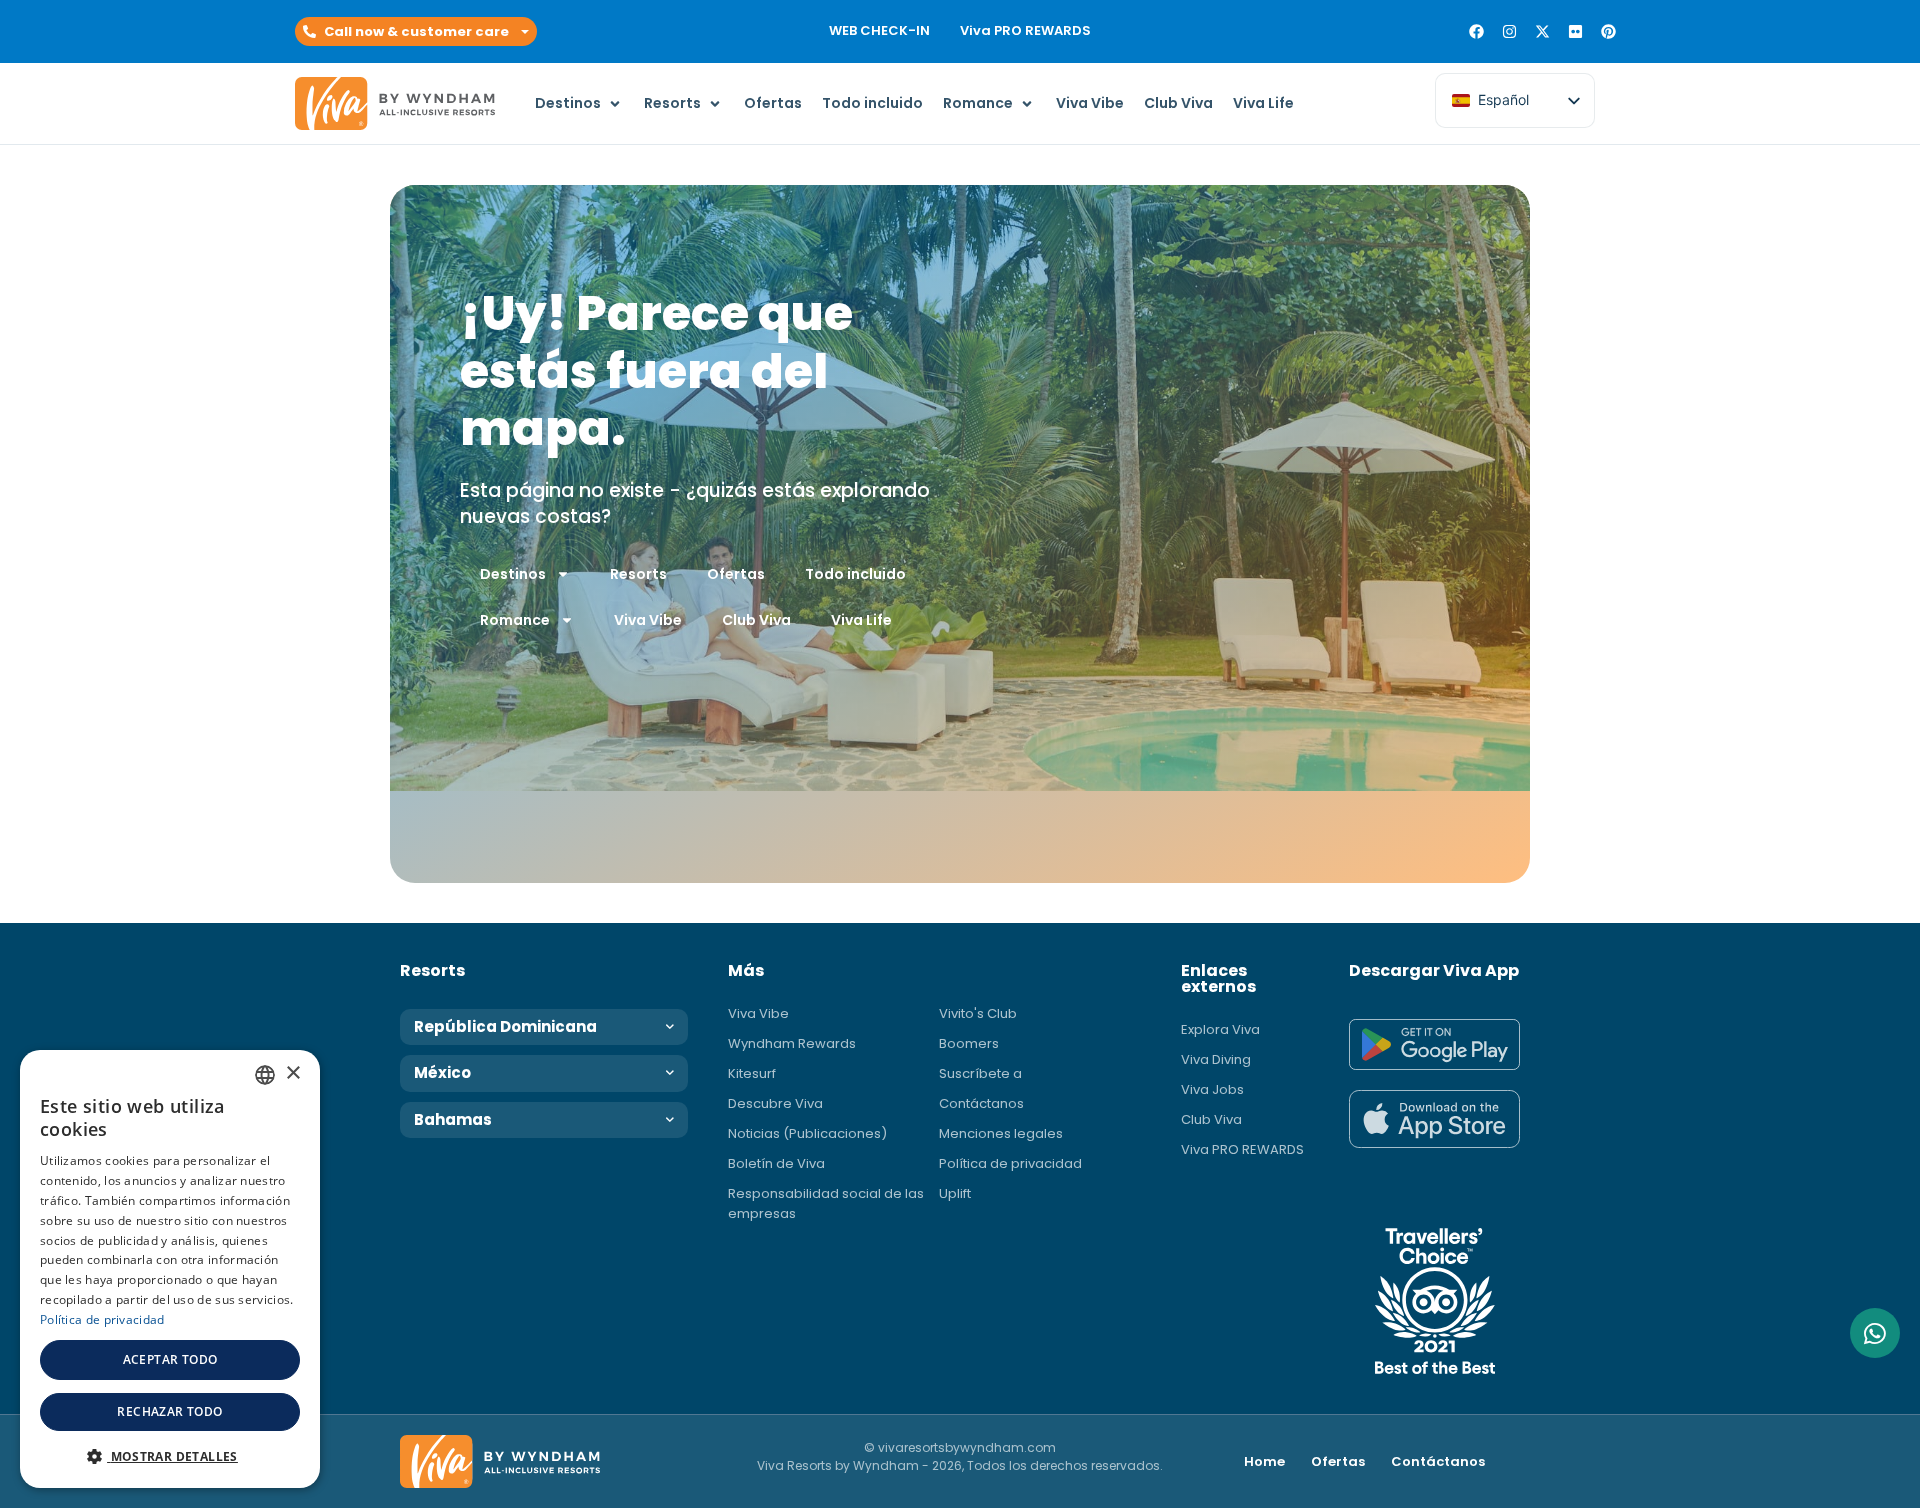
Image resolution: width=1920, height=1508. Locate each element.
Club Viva (756, 620)
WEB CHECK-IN (879, 30)
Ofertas (736, 574)
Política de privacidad (1010, 1163)
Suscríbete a (980, 1073)
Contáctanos (981, 1103)
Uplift (955, 1193)
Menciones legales (1001, 1133)
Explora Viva (1220, 1029)
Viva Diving (1216, 1059)
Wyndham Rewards (792, 1043)
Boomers (969, 1043)
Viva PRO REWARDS (1025, 30)
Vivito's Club (978, 1013)
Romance (515, 620)
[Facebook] (1476, 31)
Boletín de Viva (776, 1163)
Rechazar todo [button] (169, 1411)
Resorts (638, 574)
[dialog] (170, 1269)
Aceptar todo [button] (170, 1359)
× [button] (292, 1073)
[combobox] (265, 1075)
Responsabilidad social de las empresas (826, 1203)
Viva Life (861, 620)
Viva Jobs (1212, 1089)
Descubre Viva (775, 1103)
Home (1264, 1461)
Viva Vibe (648, 620)
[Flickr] (1575, 31)
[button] (416, 32)
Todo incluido (855, 574)
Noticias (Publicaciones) (807, 1133)
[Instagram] (1509, 31)
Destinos (513, 574)
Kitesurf (752, 1073)
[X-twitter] (1542, 31)
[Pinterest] (1608, 31)
